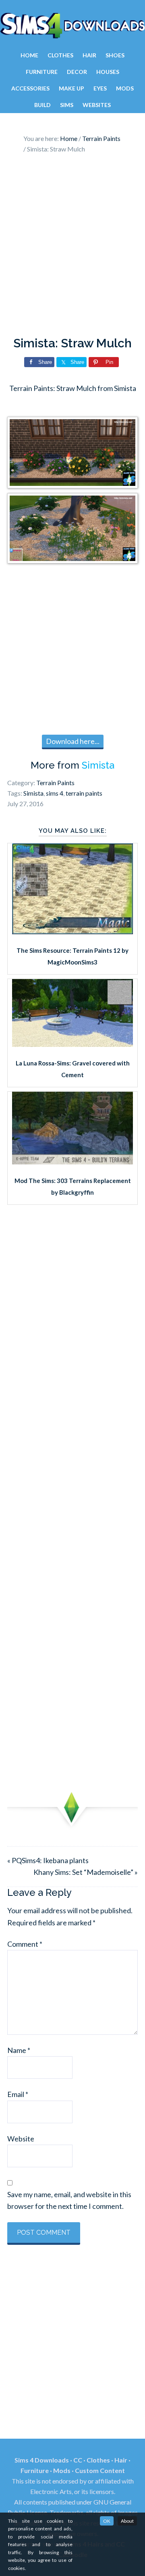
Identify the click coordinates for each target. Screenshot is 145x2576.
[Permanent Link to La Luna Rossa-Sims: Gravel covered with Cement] (72, 1044)
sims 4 (55, 793)
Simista (98, 765)
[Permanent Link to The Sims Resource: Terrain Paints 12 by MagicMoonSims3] (72, 931)
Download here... (73, 741)
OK (107, 2521)
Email (18, 2094)
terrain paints (84, 793)
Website (21, 2139)
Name (19, 2050)
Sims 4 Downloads (72, 25)
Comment (25, 1944)
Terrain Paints (55, 783)
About (127, 2521)
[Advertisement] (72, 247)
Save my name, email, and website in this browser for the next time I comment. (69, 2200)
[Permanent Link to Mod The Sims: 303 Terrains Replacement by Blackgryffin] (72, 1162)
